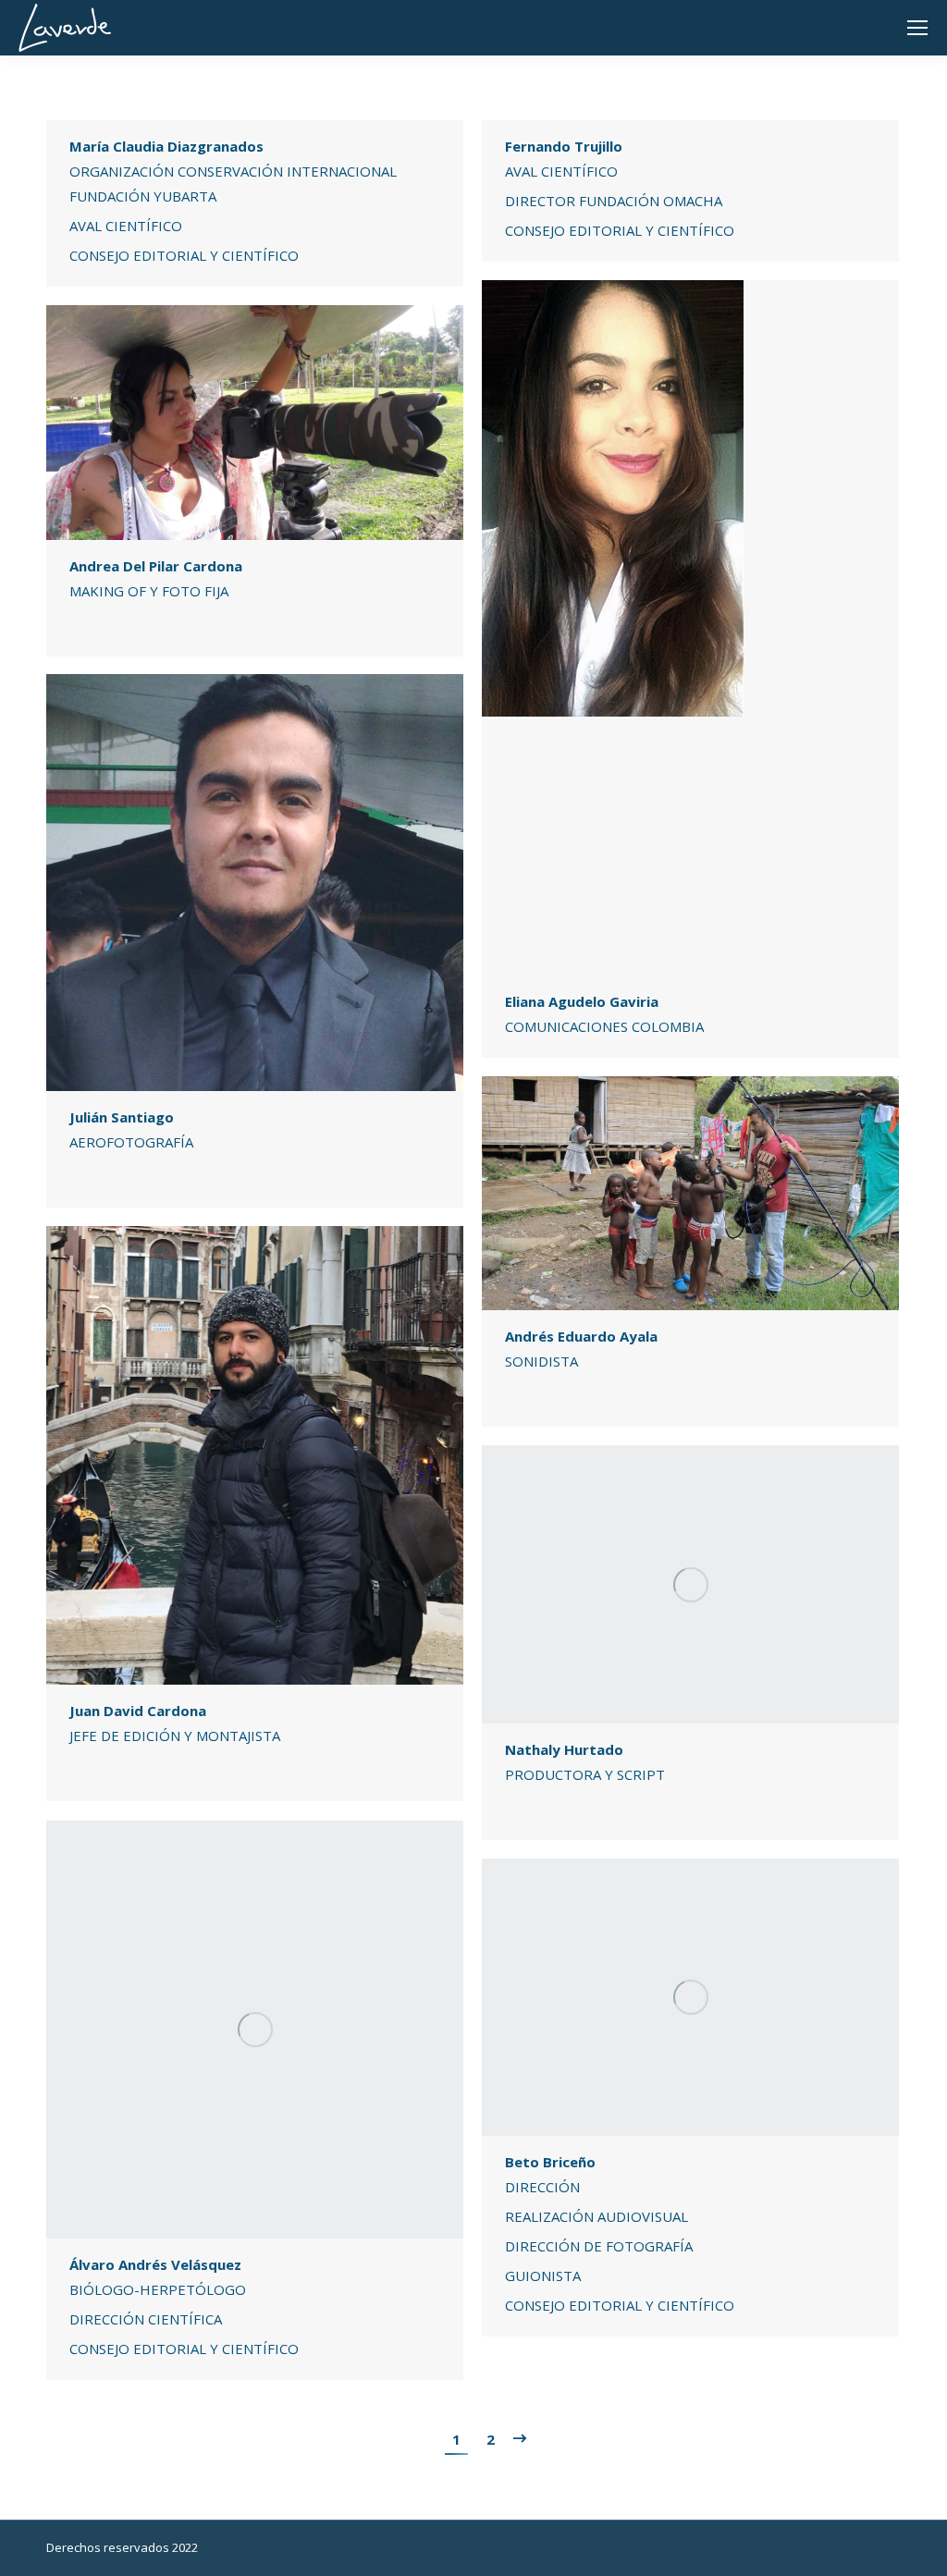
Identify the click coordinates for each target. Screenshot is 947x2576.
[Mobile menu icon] (917, 28)
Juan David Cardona (138, 1711)
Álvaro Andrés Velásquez (155, 2264)
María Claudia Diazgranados (166, 146)
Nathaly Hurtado (564, 1749)
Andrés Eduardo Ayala (581, 1336)
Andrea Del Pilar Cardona (156, 566)
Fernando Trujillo (564, 146)
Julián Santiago (122, 1117)
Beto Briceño (550, 2162)
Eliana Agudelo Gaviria (582, 1001)
